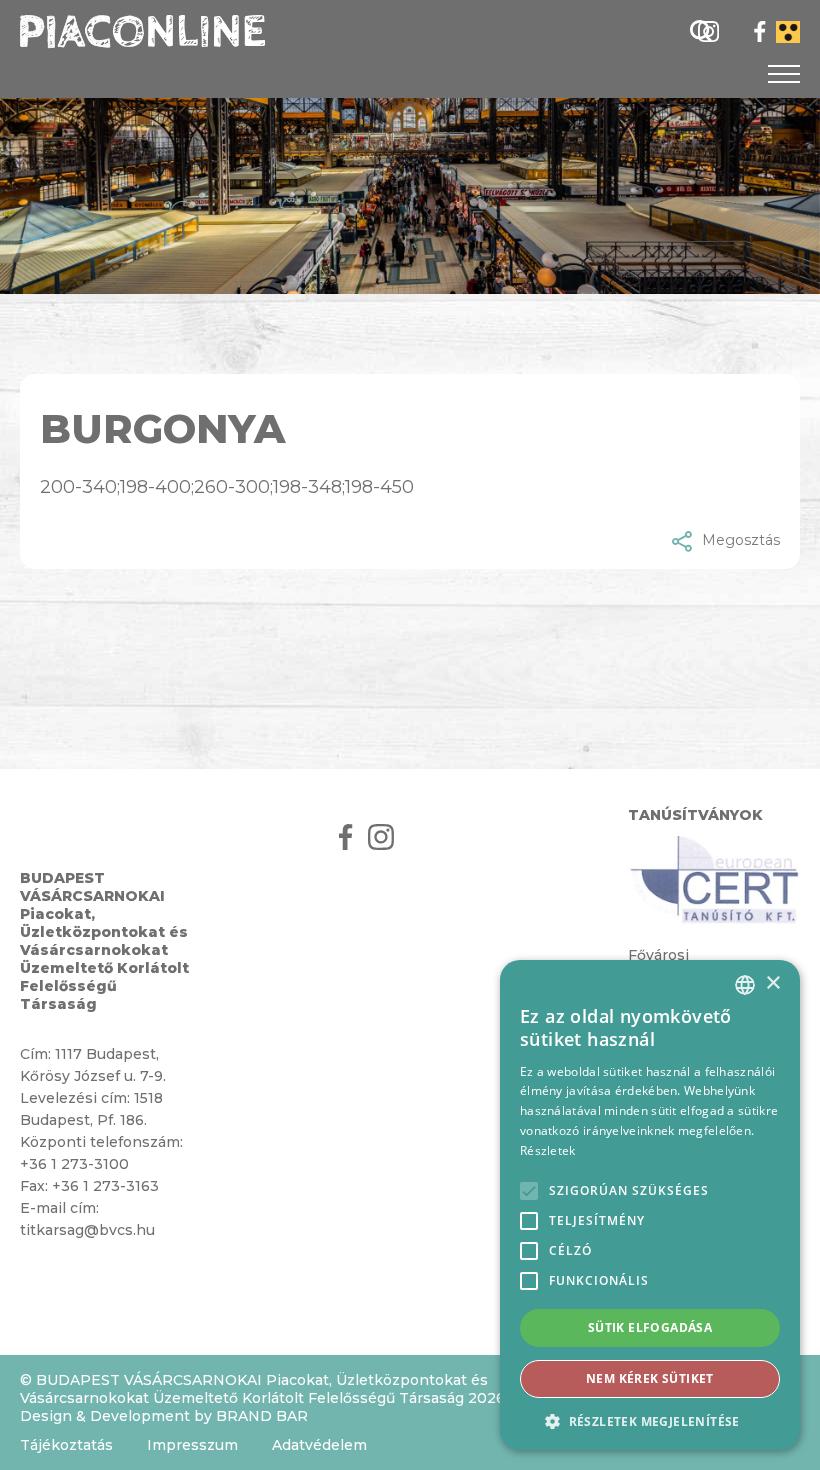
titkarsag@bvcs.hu (87, 1230)
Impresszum (192, 1445)
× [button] (772, 983)
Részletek (548, 1150)
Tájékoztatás (66, 1445)
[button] (650, 1420)
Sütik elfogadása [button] (650, 1327)
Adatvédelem (319, 1445)
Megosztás (741, 540)
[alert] (650, 1205)
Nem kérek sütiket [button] (650, 1378)
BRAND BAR (262, 1416)
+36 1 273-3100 (74, 1164)
